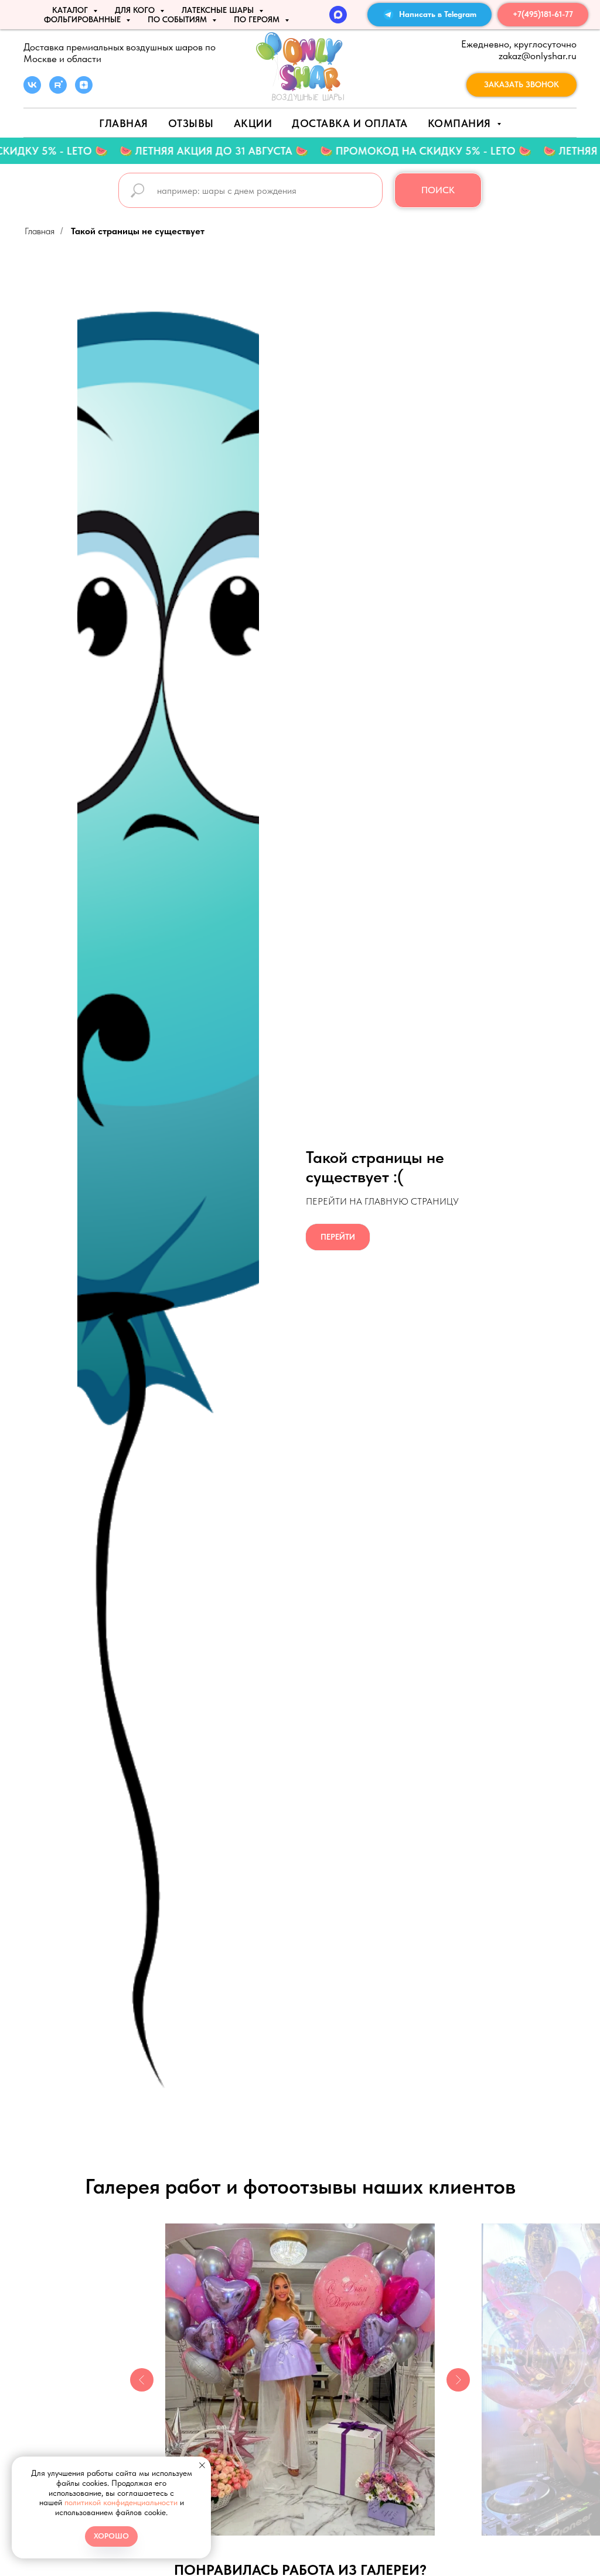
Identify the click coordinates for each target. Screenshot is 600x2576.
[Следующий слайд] (458, 2380)
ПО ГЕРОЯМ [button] (258, 19)
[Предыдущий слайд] (142, 2380)
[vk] (32, 90)
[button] (521, 85)
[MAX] (338, 15)
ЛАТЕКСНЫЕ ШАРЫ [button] (219, 10)
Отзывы (191, 123)
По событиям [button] (178, 19)
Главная (124, 123)
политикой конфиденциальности (121, 2502)
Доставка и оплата (350, 123)
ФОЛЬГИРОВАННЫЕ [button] (83, 19)
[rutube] (58, 90)
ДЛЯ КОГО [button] (136, 10)
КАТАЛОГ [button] (71, 10)
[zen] (84, 90)
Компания (461, 123)
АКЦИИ (253, 123)
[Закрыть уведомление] (202, 2465)
